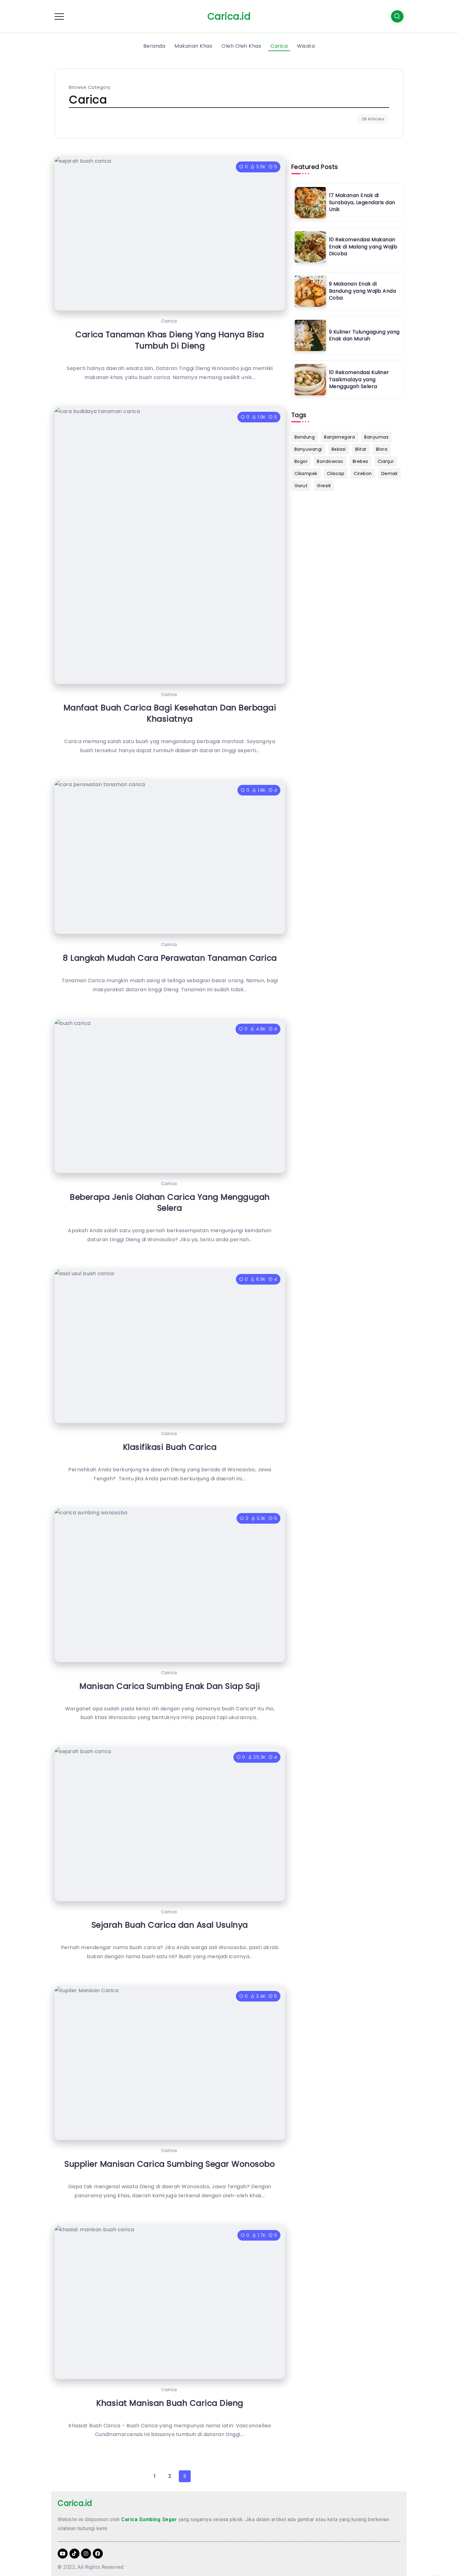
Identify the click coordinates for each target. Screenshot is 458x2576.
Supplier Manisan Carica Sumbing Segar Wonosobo (170, 2164)
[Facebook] (98, 2554)
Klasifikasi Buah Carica (170, 1447)
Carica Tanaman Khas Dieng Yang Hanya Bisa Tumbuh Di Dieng (170, 340)
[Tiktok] (74, 2554)
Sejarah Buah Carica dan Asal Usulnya (170, 1925)
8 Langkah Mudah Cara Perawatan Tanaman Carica (170, 958)
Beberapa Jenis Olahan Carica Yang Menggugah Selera (170, 1203)
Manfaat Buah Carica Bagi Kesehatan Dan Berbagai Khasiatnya (170, 713)
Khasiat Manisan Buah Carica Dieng (170, 2403)
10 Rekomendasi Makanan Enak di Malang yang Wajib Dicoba (363, 247)
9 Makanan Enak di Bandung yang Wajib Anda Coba (363, 291)
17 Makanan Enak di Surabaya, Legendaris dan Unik (362, 202)
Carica (169, 321)
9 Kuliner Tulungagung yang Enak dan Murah (364, 335)
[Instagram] (86, 2554)
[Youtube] (63, 2554)
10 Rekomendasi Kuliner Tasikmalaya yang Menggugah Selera (359, 379)
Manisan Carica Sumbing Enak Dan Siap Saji (170, 1686)
